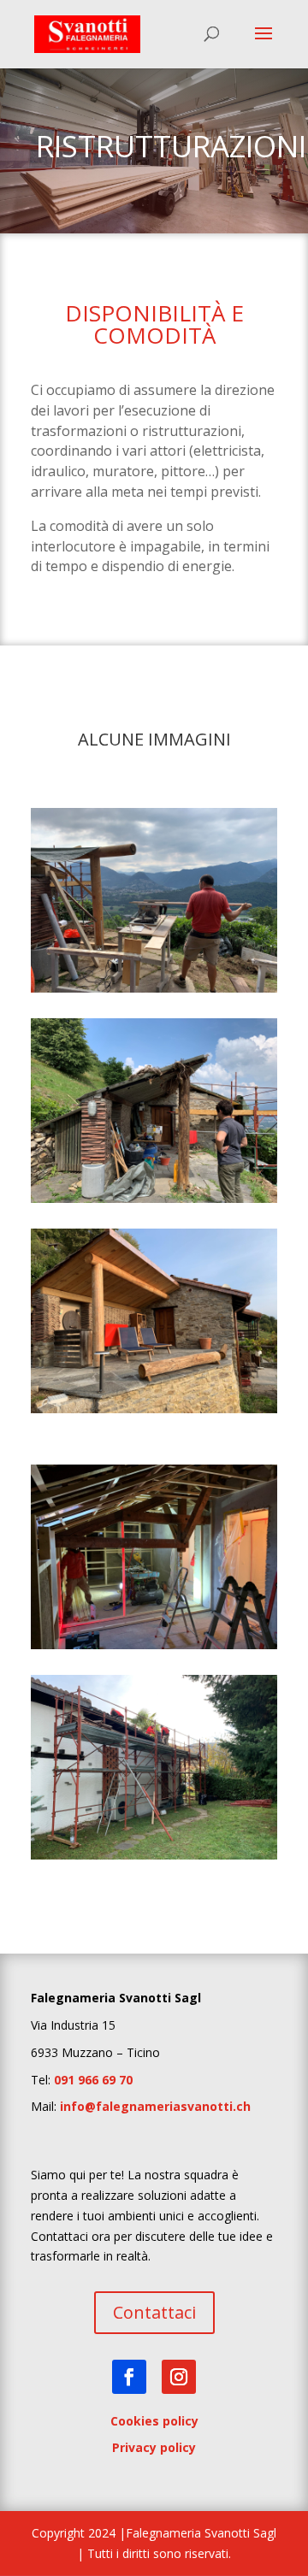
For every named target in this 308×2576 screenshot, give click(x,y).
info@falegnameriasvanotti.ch (155, 2106)
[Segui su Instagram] (179, 2377)
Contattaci (154, 2312)
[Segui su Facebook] (129, 2377)
